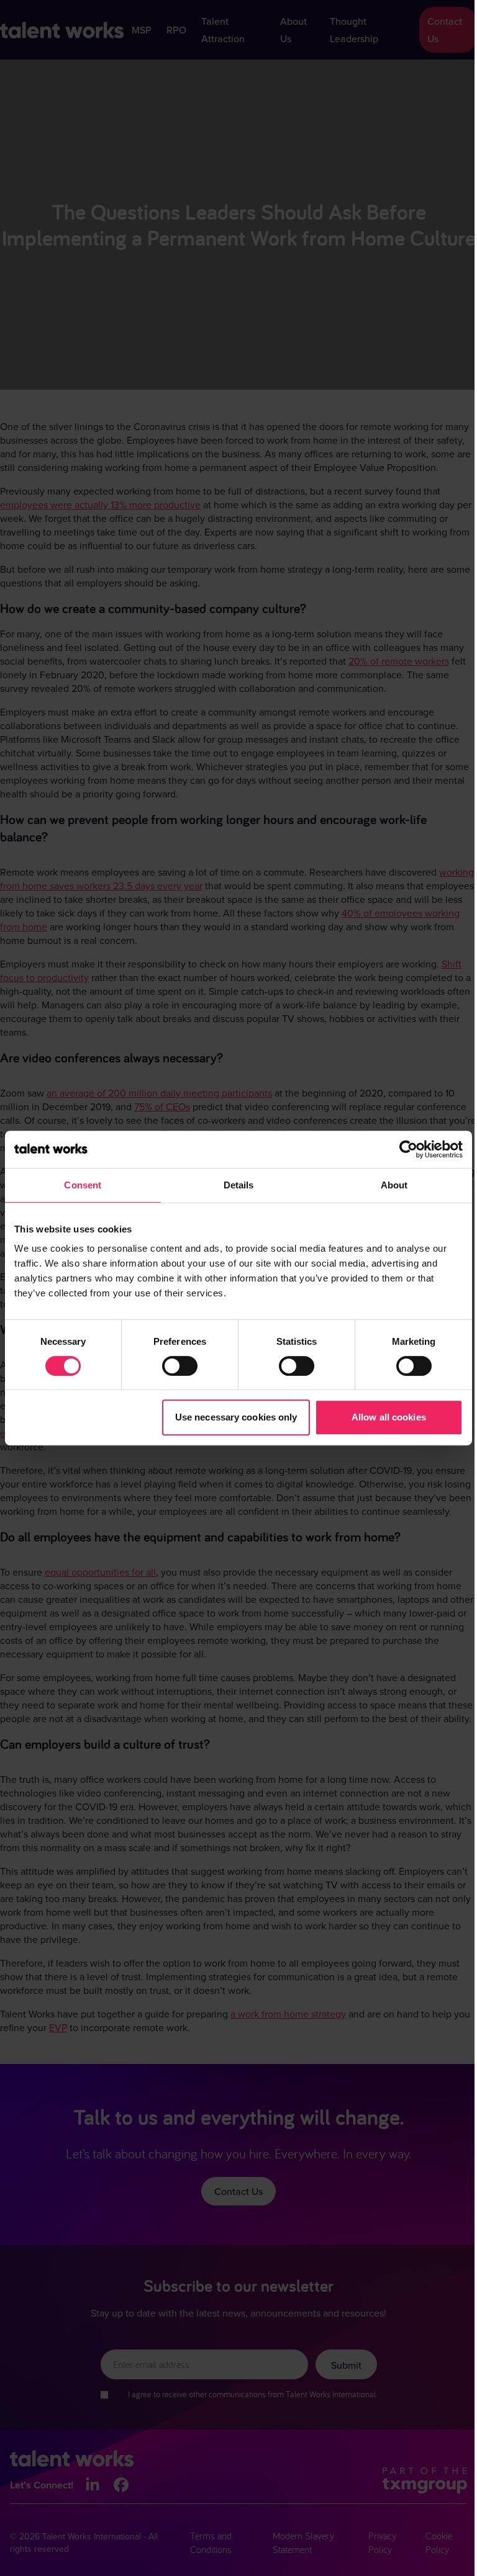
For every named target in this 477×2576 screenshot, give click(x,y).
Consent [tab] (83, 1185)
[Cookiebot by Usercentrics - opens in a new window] (408, 1149)
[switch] (180, 1366)
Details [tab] (239, 1185)
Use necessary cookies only (236, 1417)
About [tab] (394, 1185)
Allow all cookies (389, 1417)
